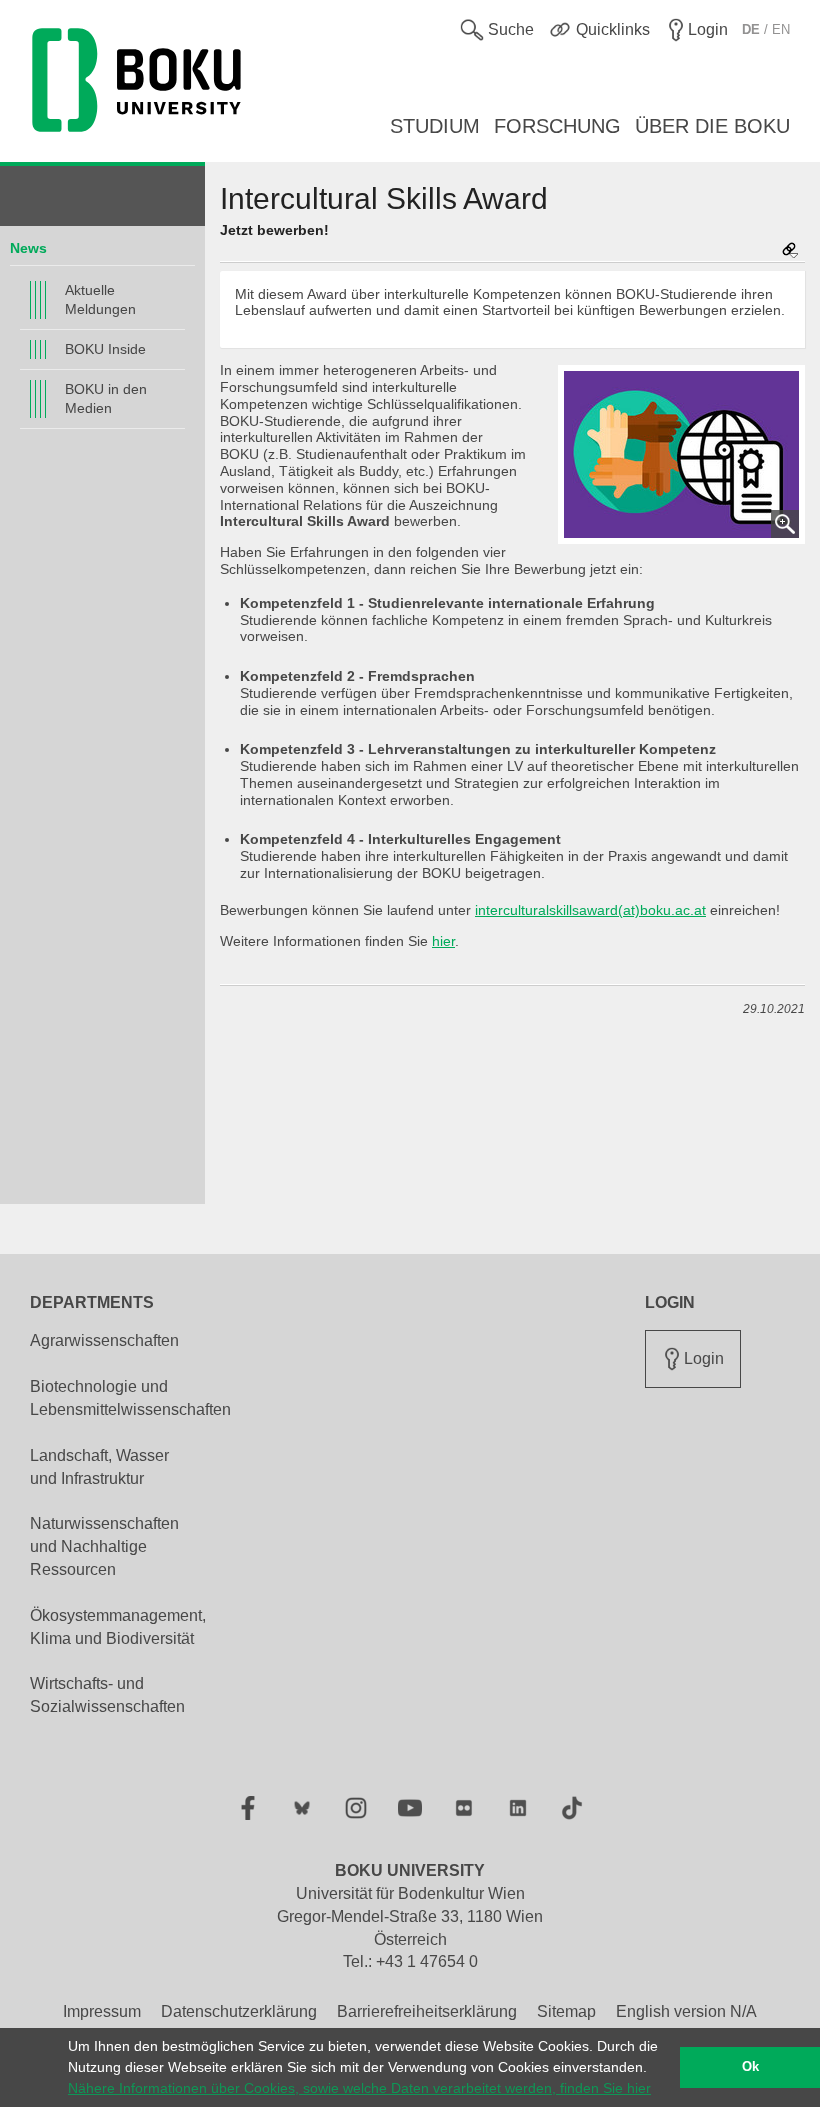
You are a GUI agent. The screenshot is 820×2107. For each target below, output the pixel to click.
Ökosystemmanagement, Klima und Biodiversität (118, 1627)
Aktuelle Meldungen (100, 299)
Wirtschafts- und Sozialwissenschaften (107, 1695)
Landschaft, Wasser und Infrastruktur (99, 1467)
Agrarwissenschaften (104, 1340)
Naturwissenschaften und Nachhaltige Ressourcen (104, 1546)
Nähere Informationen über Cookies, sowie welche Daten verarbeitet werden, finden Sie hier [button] (359, 2088)
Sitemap (566, 2011)
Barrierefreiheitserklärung (427, 2011)
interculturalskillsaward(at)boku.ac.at (590, 910)
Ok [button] (750, 2067)
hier (443, 941)
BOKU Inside (105, 349)
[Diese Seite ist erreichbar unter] (790, 251)
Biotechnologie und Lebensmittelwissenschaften (130, 1398)
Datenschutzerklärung (239, 2011)
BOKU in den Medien (106, 398)
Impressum (102, 2011)
